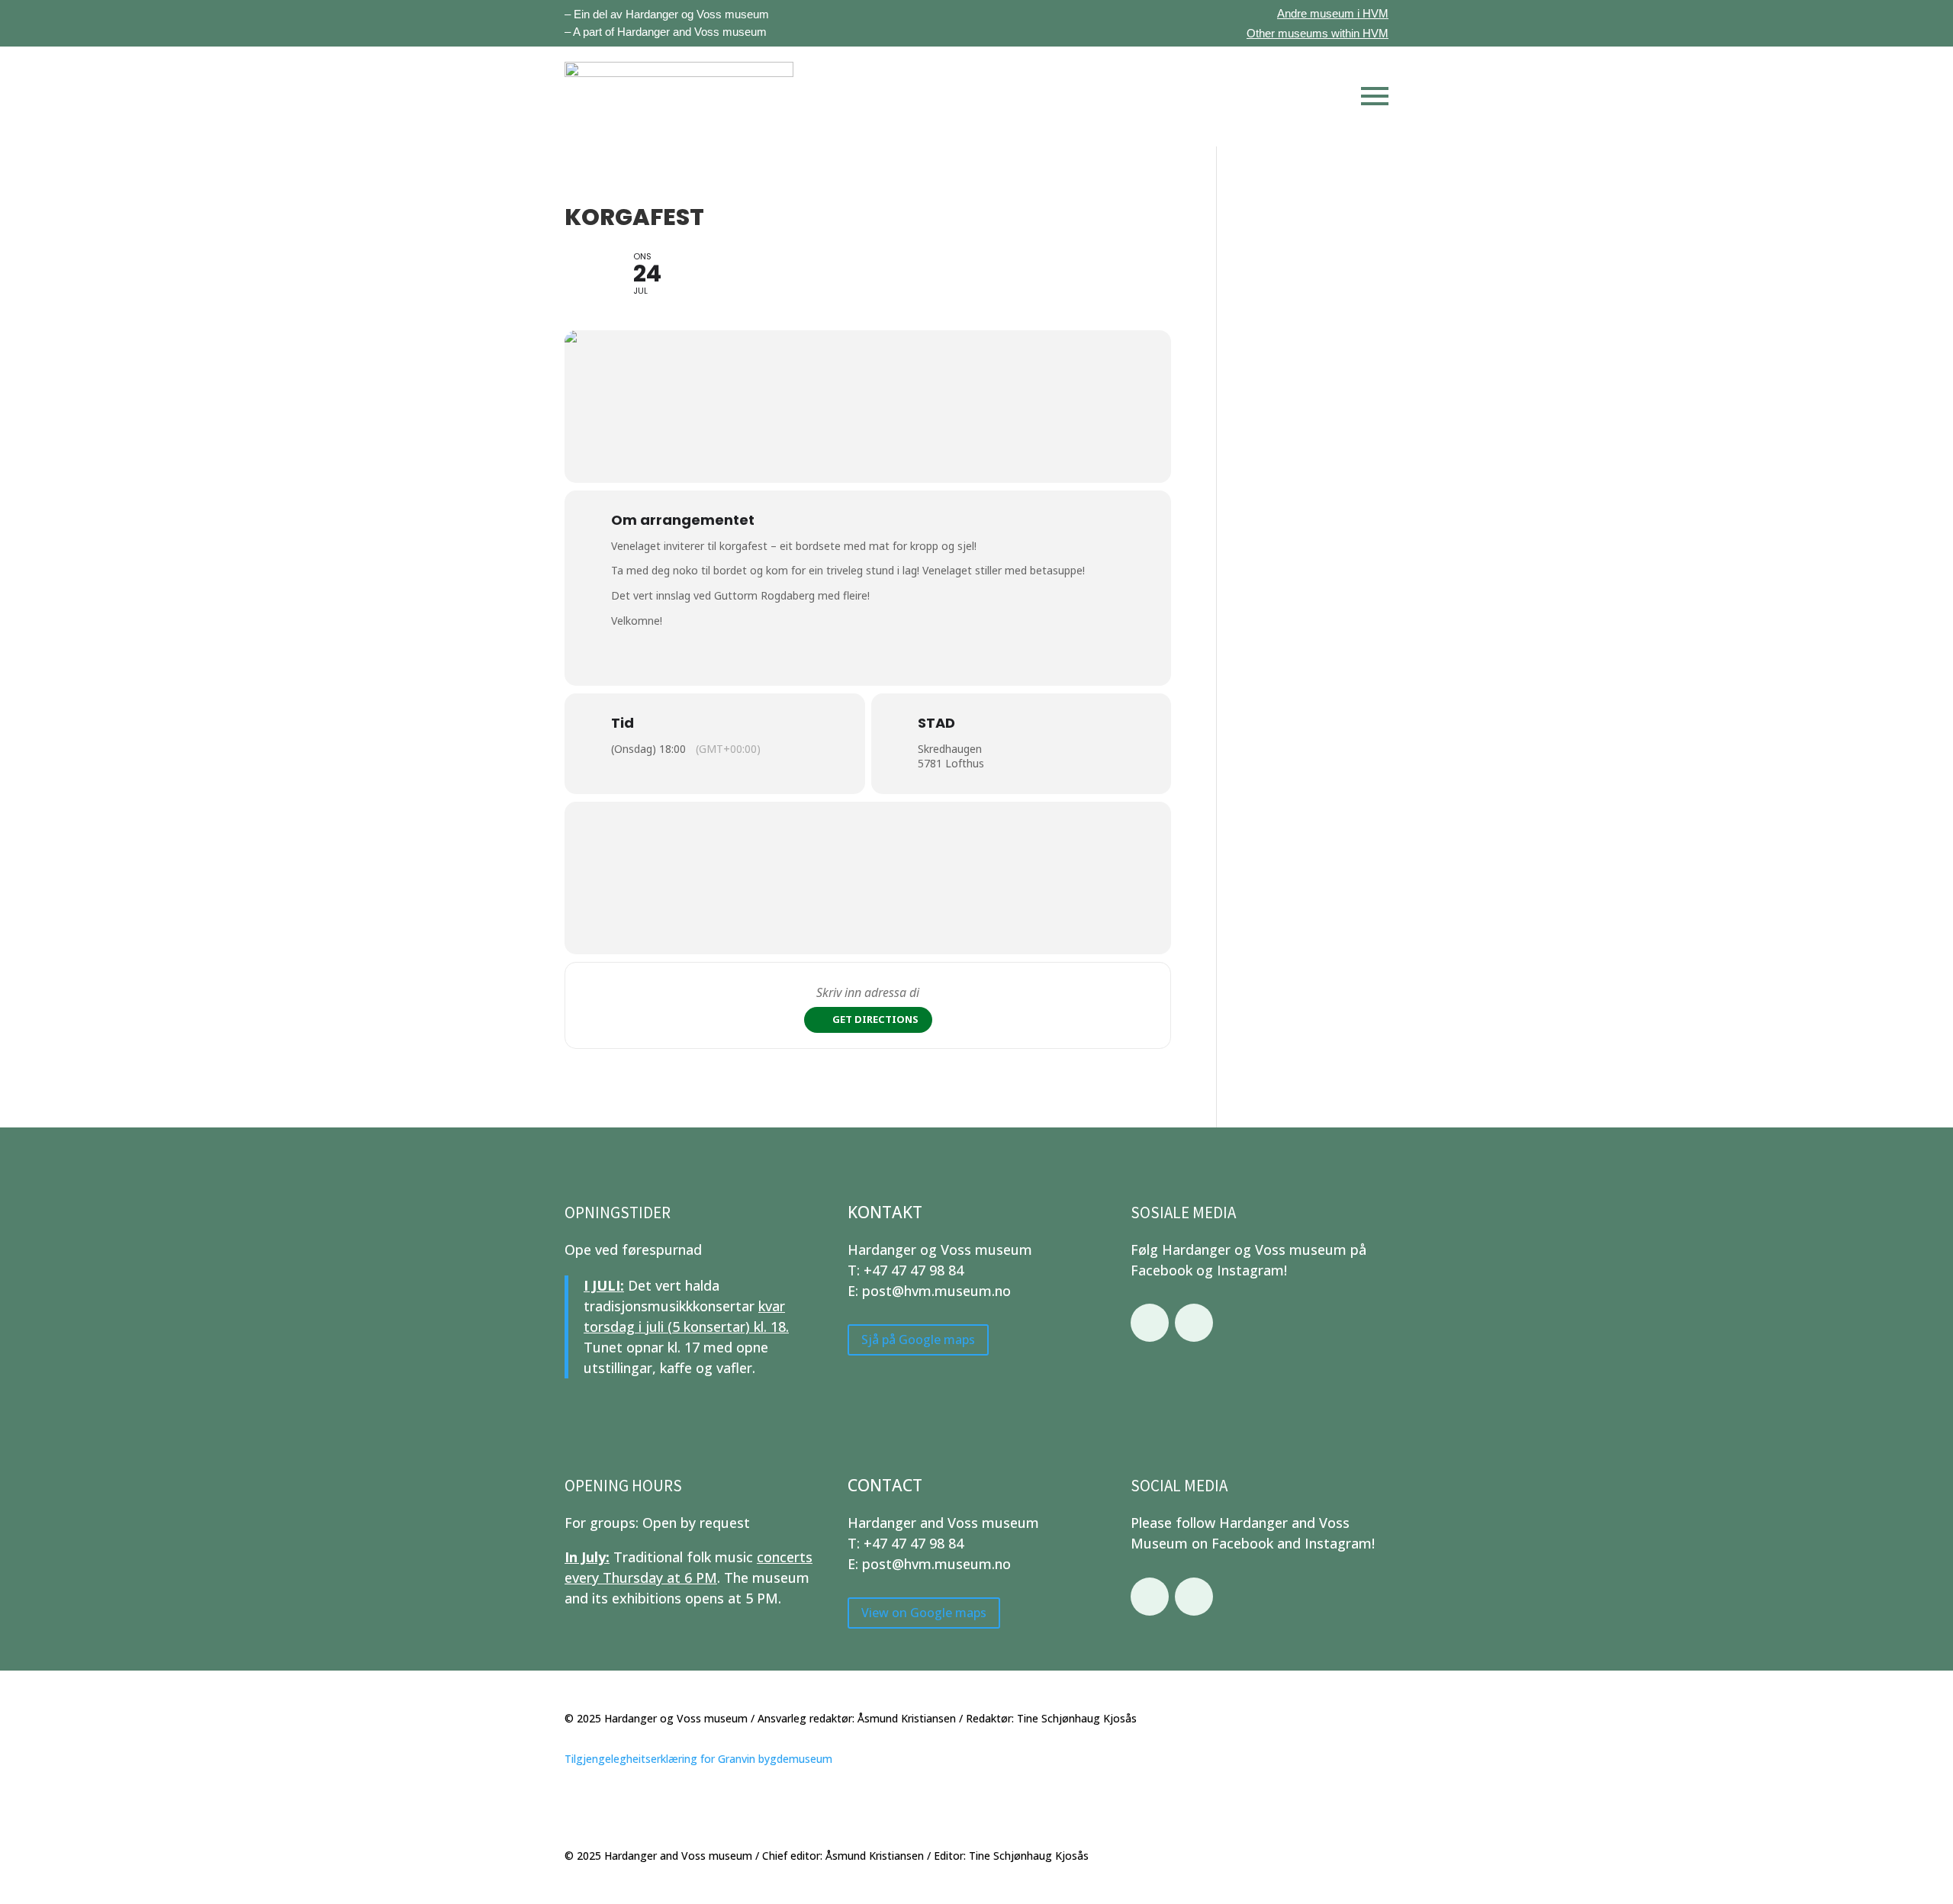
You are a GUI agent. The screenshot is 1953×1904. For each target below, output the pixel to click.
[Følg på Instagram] (1194, 1323)
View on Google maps (924, 1613)
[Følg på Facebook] (1150, 1323)
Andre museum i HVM (1333, 13)
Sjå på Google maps (918, 1340)
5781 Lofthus (951, 763)
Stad (936, 723)
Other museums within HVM (1318, 33)
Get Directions (875, 1019)
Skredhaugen (950, 749)
